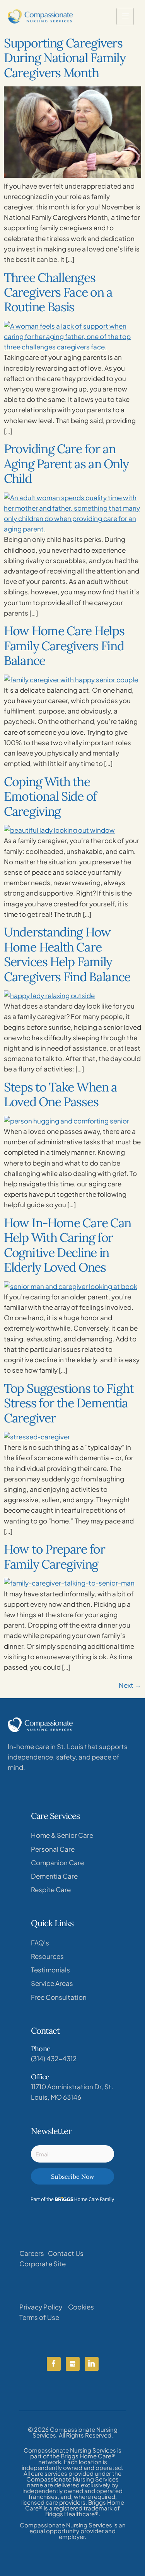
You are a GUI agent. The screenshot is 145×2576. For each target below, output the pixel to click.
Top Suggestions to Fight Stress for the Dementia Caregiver (69, 1403)
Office (40, 2077)
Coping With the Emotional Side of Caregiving (50, 796)
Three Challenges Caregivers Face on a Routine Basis (58, 292)
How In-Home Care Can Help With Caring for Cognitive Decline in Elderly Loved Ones (67, 1245)
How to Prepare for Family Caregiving (55, 1556)
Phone (41, 2049)
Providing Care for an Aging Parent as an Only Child (66, 464)
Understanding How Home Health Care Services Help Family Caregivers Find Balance (67, 954)
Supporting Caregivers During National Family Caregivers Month (65, 58)
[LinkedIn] (92, 2364)
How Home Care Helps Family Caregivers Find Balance (64, 646)
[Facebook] (54, 2364)
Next (130, 1685)
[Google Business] (73, 2364)
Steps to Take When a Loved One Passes (61, 1094)
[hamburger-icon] (125, 16)
